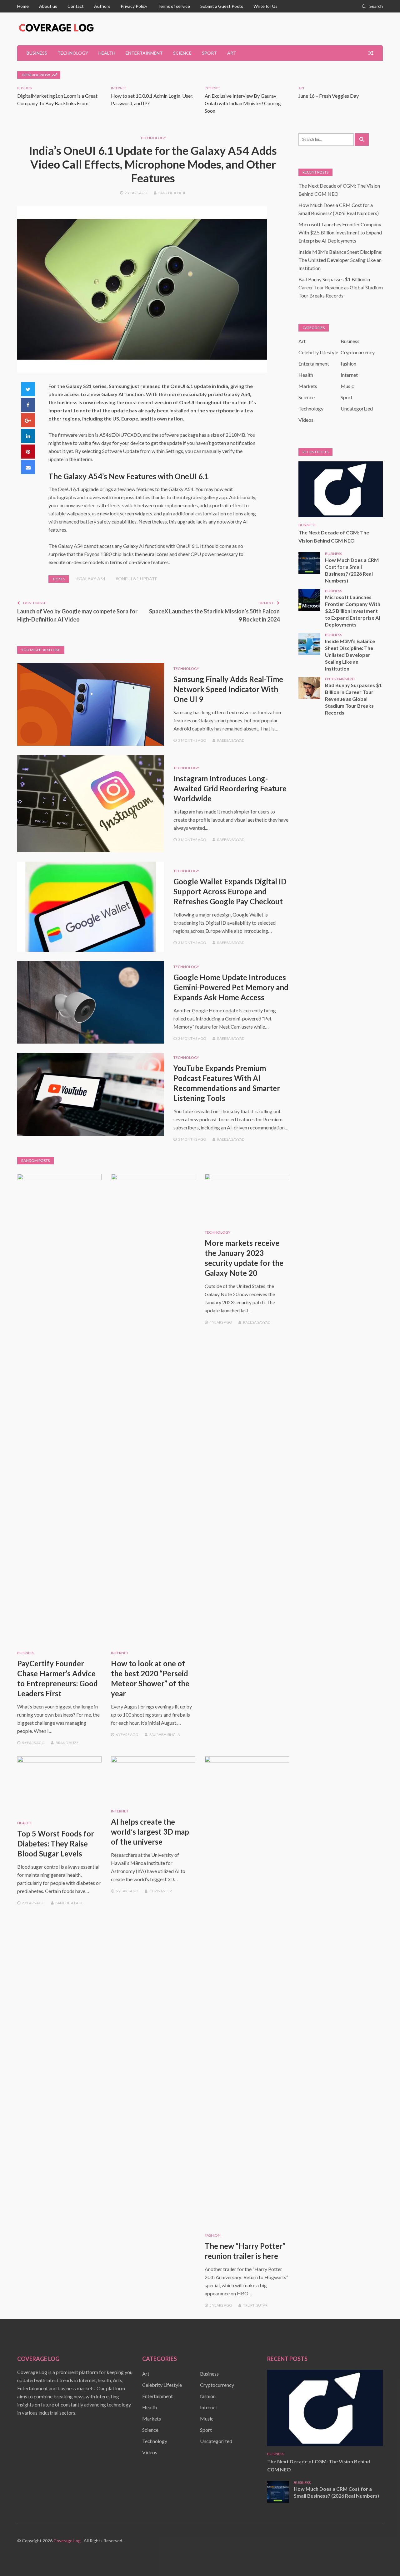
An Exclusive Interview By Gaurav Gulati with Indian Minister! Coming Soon (243, 103)
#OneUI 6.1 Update (137, 579)
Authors (102, 6)
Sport (209, 53)
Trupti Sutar (255, 2305)
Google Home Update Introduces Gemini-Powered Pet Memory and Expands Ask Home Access (231, 987)
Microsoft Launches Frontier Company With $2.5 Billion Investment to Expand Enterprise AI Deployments (340, 232)
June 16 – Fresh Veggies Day (329, 96)
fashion (213, 2235)
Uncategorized (357, 408)
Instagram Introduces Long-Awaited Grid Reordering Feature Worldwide (230, 788)
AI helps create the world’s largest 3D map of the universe (150, 1832)
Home (23, 6)
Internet (118, 88)
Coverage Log (67, 2541)
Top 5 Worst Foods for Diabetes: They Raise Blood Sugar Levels (56, 1844)
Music (347, 386)
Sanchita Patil (172, 193)
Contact (76, 6)
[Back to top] (382, 2559)
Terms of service (174, 6)
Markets (308, 386)
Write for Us (265, 6)
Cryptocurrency (358, 352)
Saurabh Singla (165, 1735)
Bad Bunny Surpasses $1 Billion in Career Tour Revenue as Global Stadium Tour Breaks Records (341, 287)
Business (37, 53)
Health (107, 53)
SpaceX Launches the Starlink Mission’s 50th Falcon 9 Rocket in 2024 (214, 615)
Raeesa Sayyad (231, 740)
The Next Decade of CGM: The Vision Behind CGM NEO (334, 536)
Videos (306, 420)
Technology (73, 53)
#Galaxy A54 (91, 579)
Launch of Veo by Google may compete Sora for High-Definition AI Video (77, 615)
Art (232, 53)
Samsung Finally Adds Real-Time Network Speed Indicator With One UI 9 (228, 689)
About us (48, 6)
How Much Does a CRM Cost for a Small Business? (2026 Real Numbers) (352, 570)
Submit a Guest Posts (222, 6)
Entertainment (144, 53)
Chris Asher (161, 1891)
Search (376, 6)
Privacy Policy (134, 6)
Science (182, 53)
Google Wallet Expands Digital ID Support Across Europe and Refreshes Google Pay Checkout (230, 891)
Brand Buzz (67, 1743)
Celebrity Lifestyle (318, 352)
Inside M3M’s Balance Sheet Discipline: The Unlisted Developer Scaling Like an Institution (340, 260)
